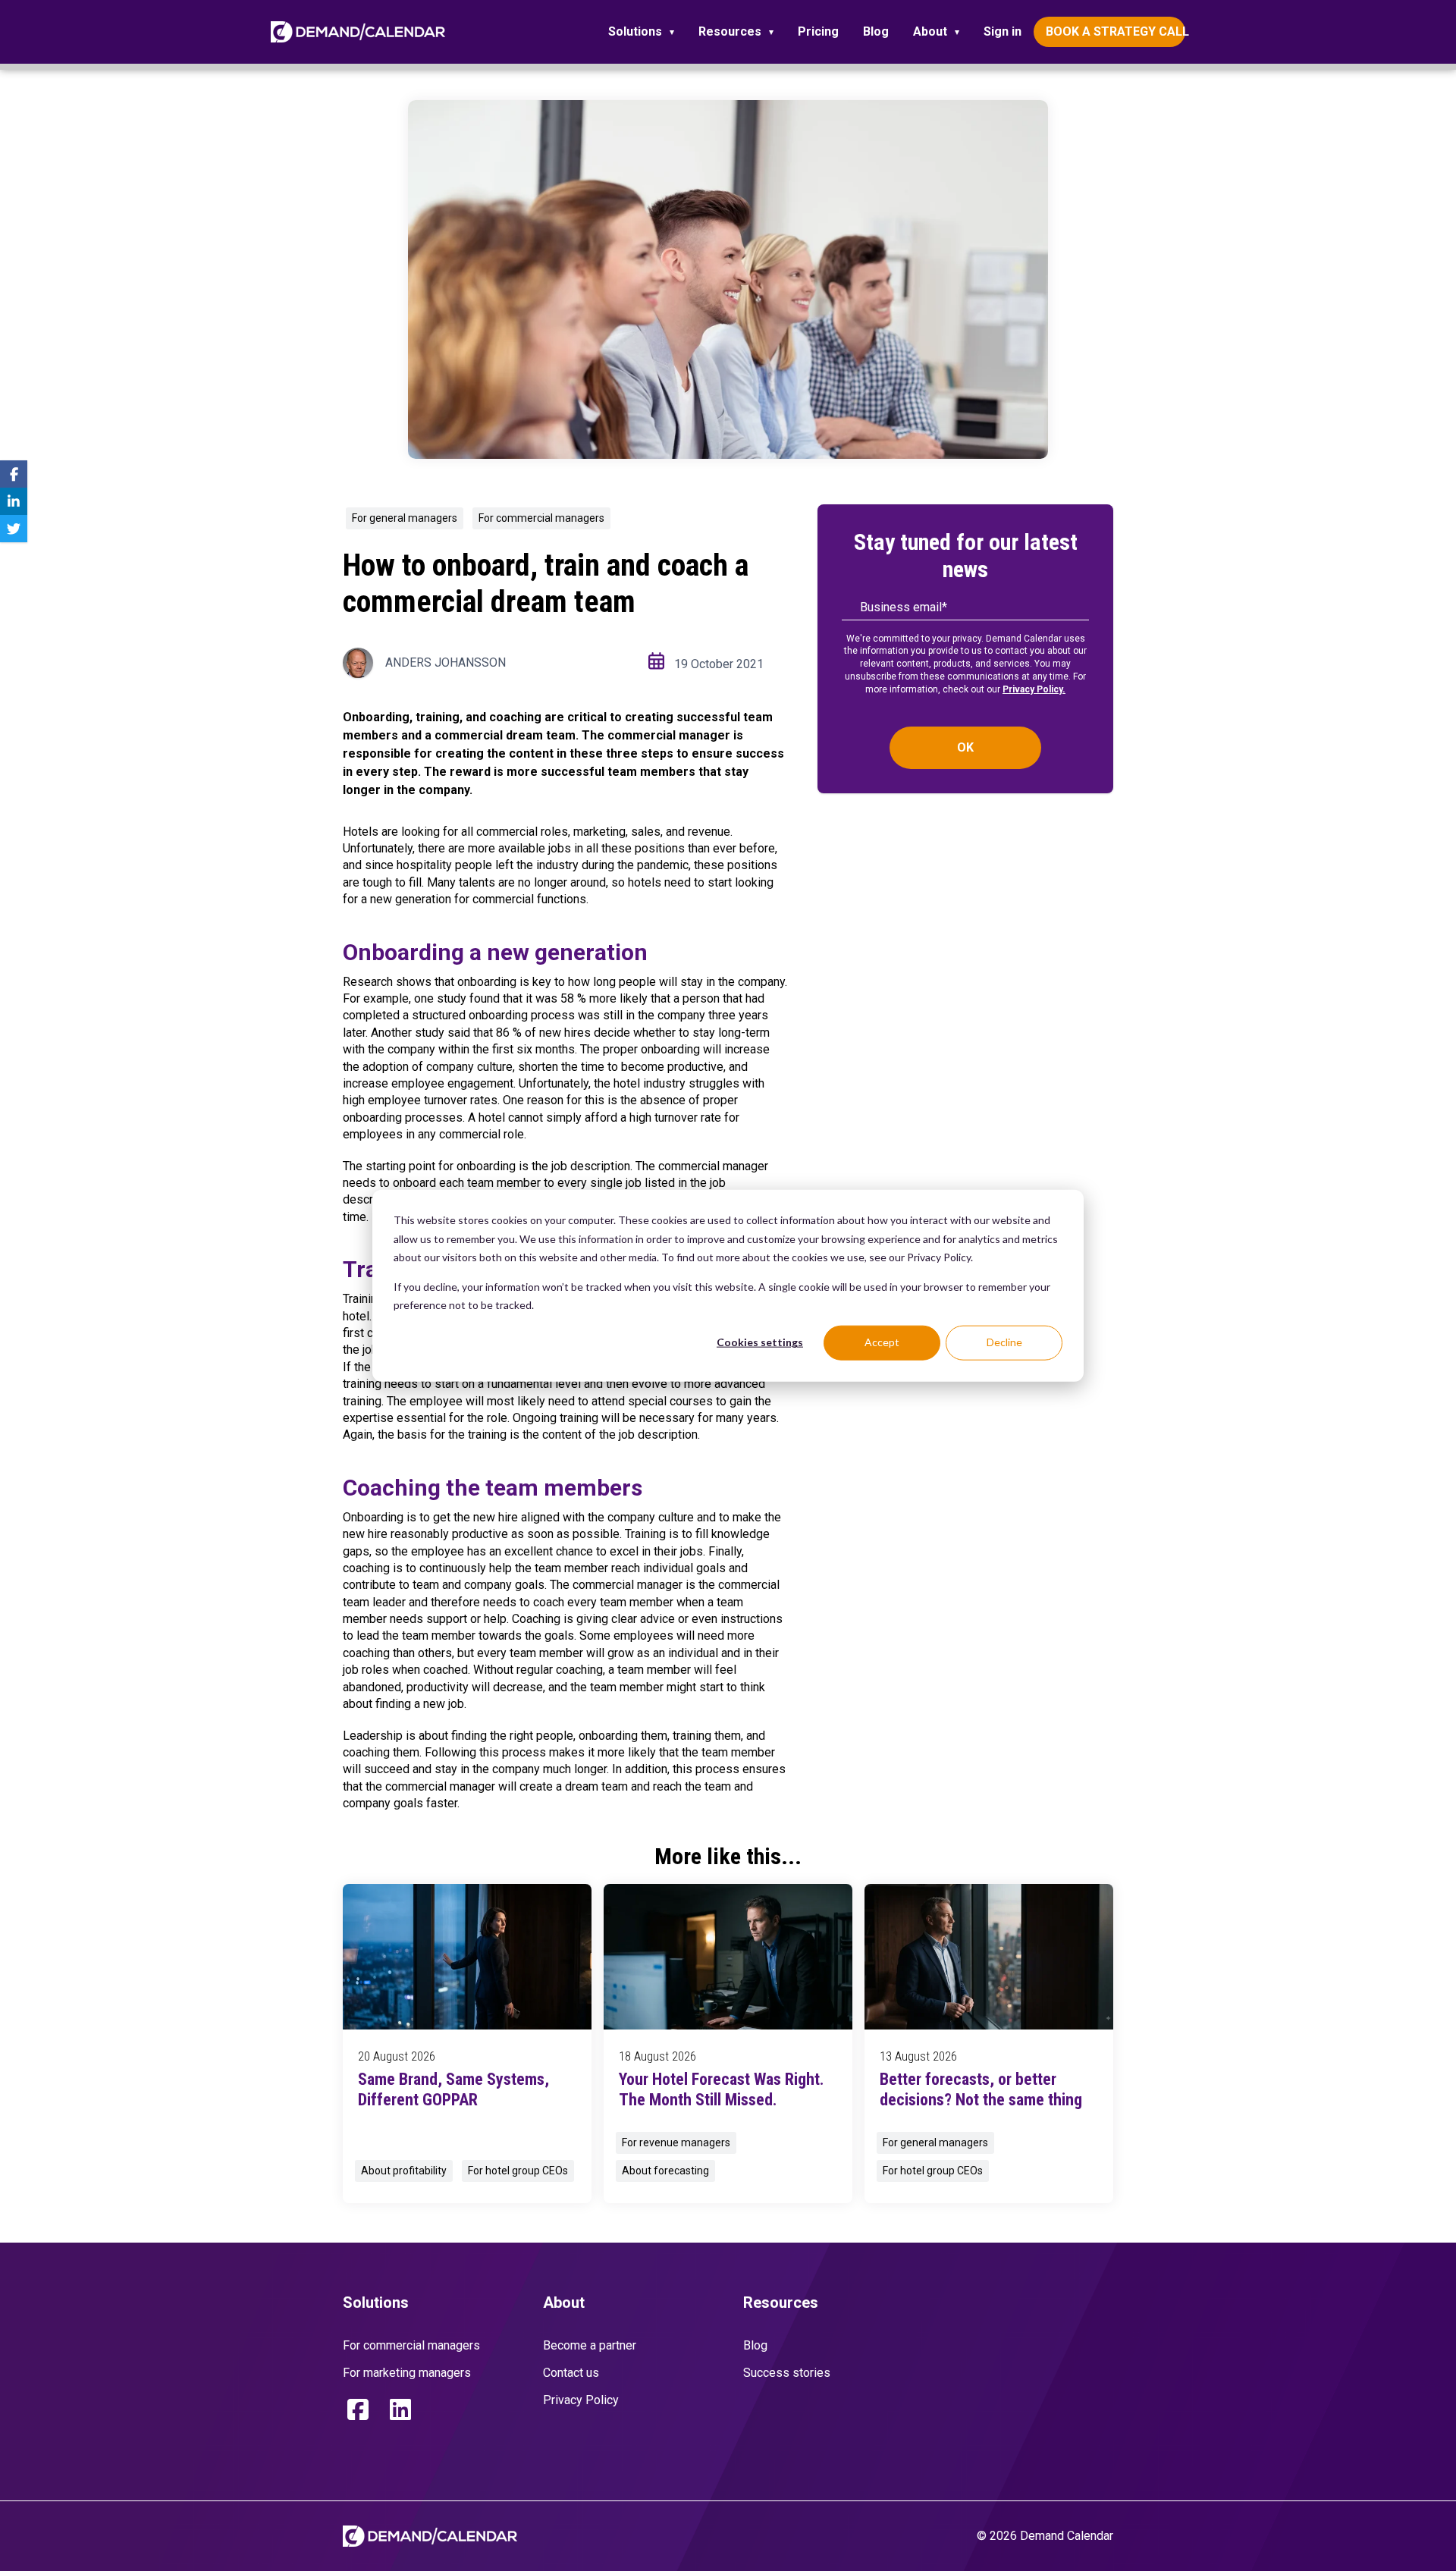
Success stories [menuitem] (787, 2373)
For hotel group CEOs (518, 2171)
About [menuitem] (930, 31)
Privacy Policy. (1034, 689)
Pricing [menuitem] (818, 31)
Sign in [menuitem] (1003, 31)
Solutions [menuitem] (635, 31)
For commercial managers (541, 518)
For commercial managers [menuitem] (411, 2345)
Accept (882, 1342)
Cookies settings (760, 1342)
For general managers (405, 518)
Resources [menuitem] (730, 31)
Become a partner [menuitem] (590, 2345)
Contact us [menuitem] (571, 2373)
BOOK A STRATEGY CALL (1116, 31)
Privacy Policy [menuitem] (581, 2400)
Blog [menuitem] (876, 31)
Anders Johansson (446, 662)
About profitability (404, 2171)
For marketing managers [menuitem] (407, 2373)
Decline (1004, 1342)
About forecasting (665, 2171)
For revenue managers (676, 2142)
